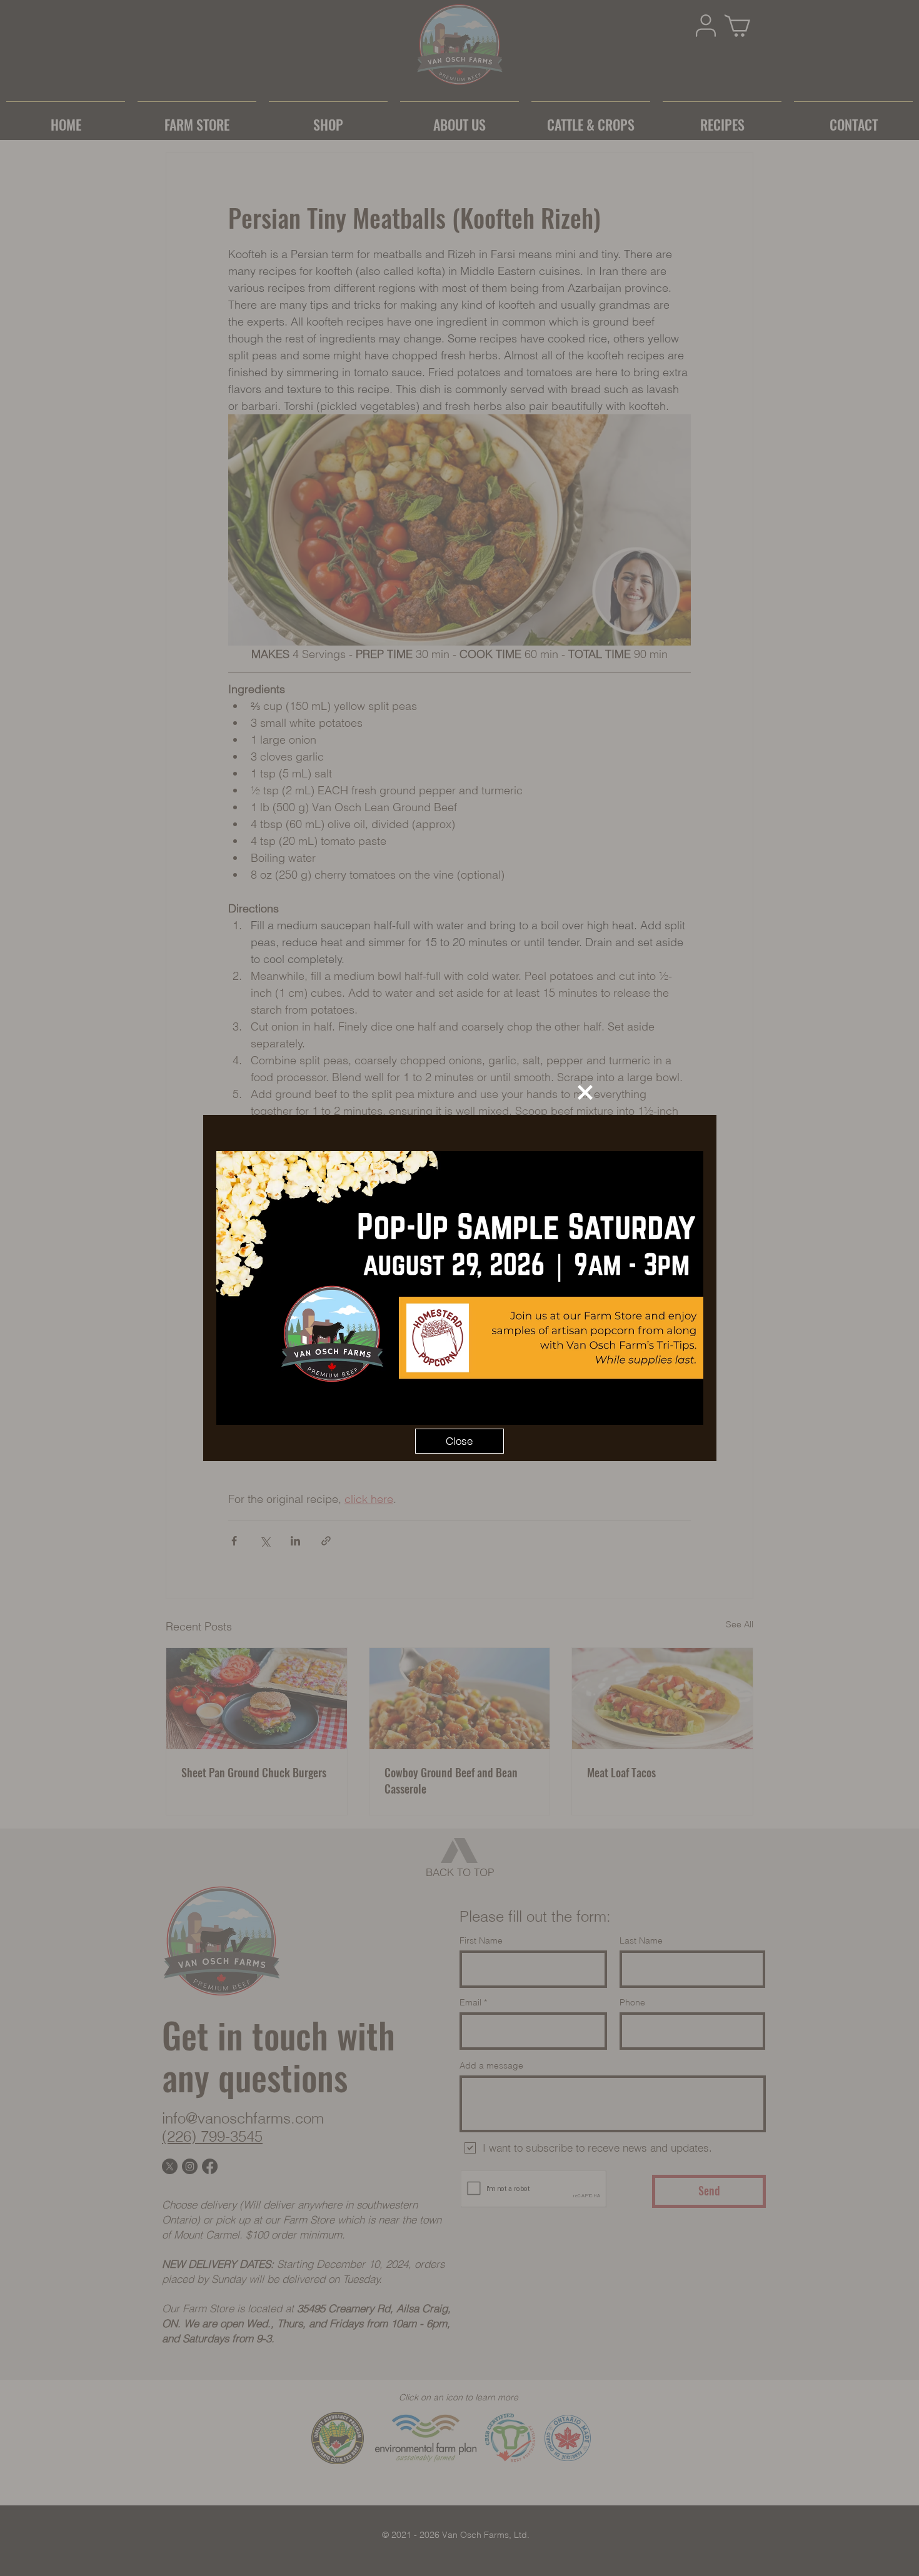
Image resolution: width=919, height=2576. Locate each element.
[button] (585, 1092)
